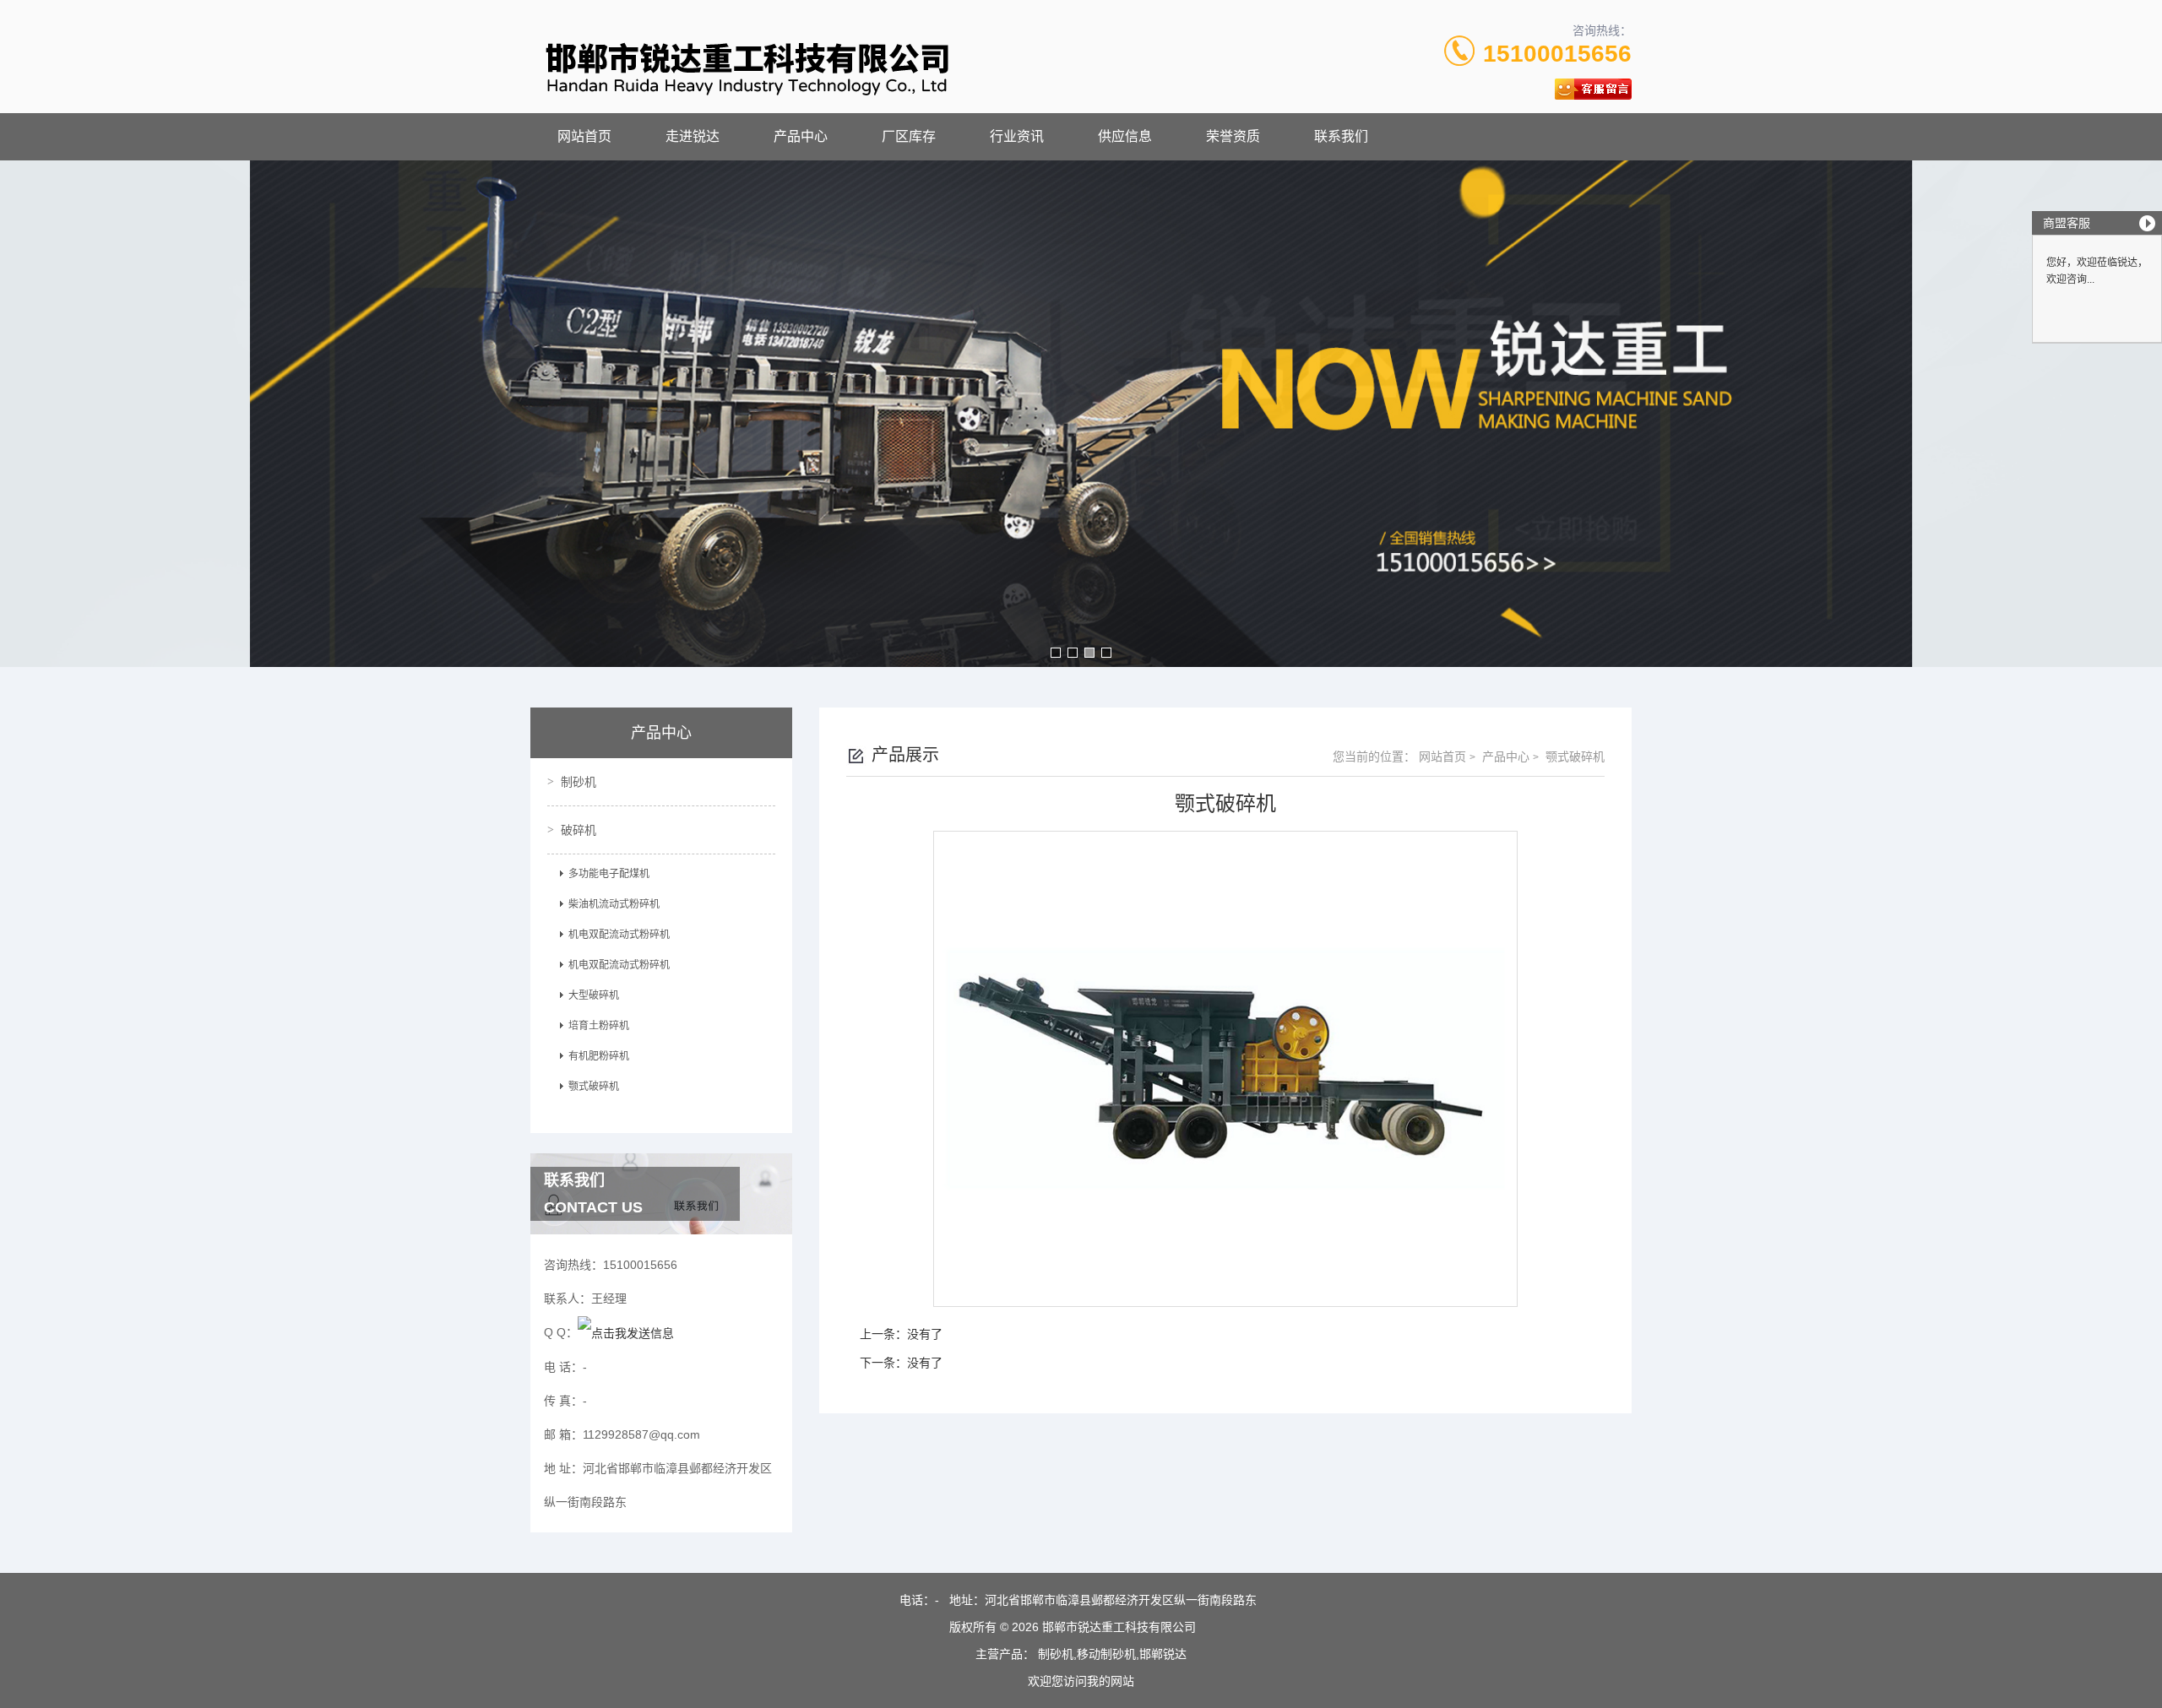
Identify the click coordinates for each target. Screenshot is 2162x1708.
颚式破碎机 (594, 1087)
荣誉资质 (1233, 136)
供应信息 (1125, 136)
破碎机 (579, 830)
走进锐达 (693, 136)
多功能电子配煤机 (609, 874)
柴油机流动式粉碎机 (614, 904)
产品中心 (801, 136)
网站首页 (584, 136)
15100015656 (1557, 54)
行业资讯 (1017, 136)
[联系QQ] (626, 1332)
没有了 (925, 1334)
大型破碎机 (594, 995)
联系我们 (1341, 136)
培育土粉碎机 (599, 1026)
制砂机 (579, 782)
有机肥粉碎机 (599, 1056)
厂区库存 (909, 136)
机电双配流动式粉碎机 (619, 935)
